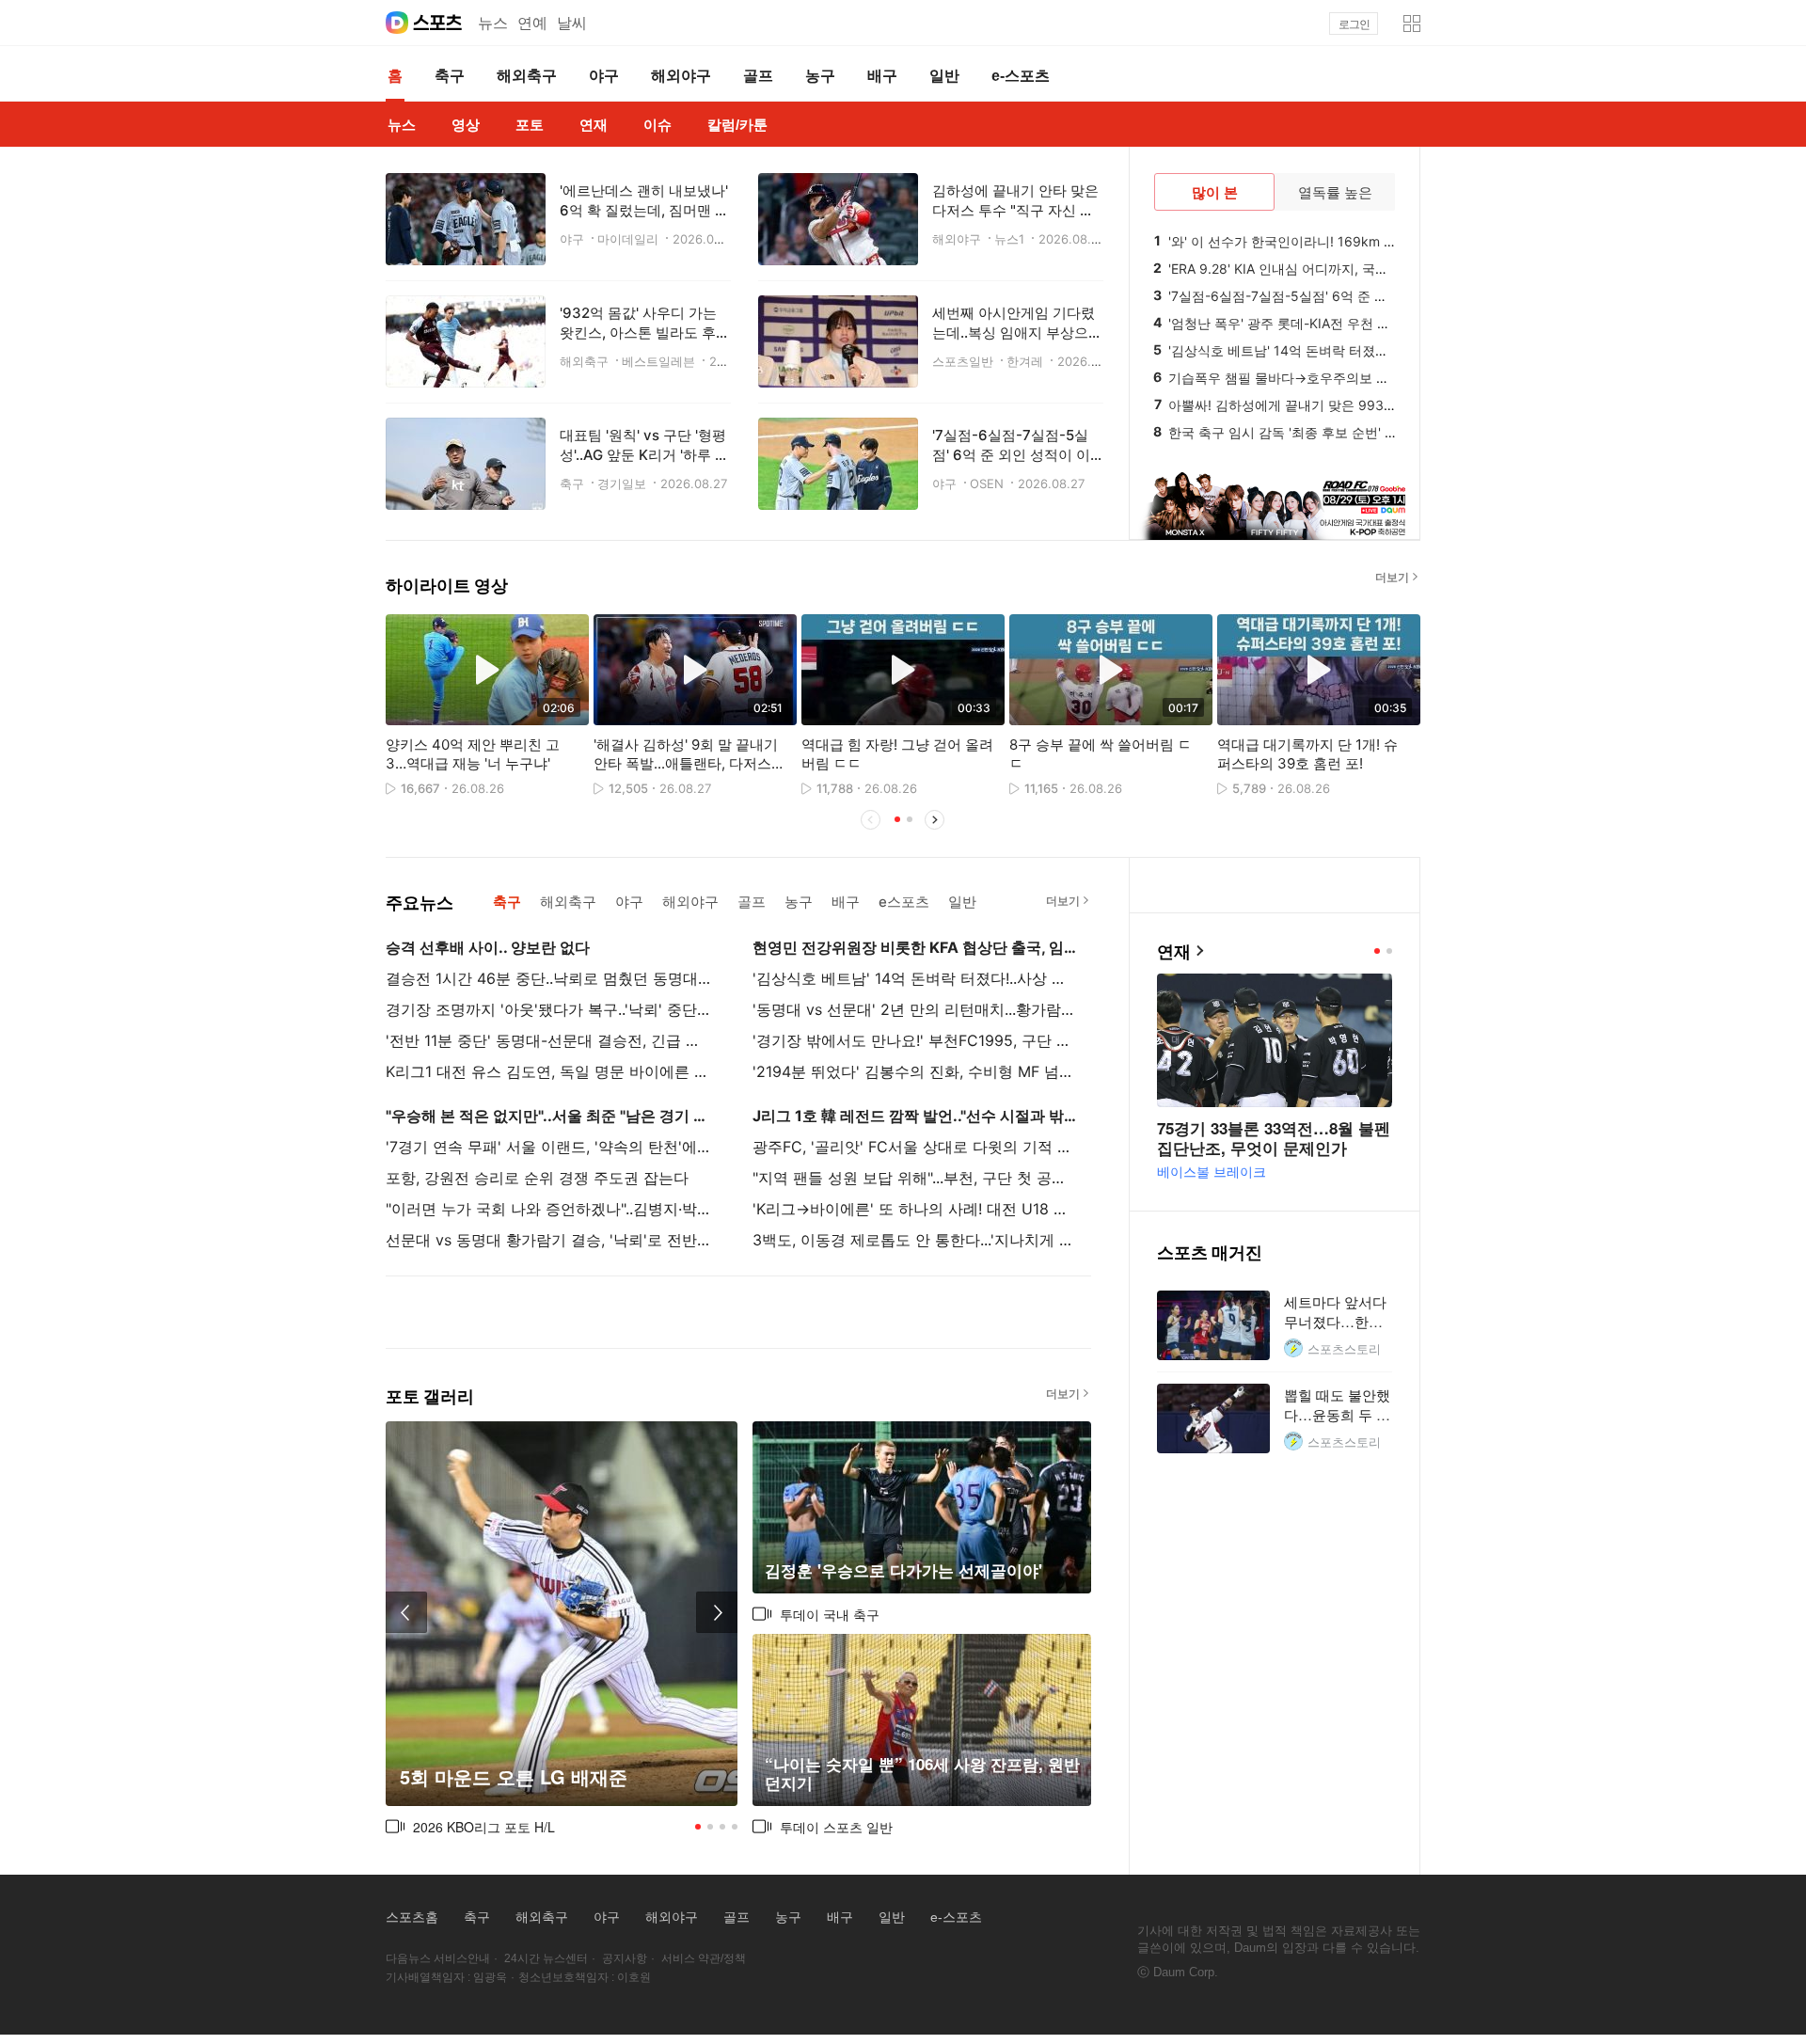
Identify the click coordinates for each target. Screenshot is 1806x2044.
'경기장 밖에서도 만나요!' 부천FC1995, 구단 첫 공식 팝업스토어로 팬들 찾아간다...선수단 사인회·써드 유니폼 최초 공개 (915, 1040)
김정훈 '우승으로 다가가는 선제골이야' (903, 1570)
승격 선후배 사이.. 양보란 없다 (488, 947)
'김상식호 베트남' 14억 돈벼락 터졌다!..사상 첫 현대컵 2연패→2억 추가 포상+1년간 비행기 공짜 (915, 978)
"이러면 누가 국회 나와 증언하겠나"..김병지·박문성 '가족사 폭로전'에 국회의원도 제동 (548, 1209)
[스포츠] (438, 23)
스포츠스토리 (1344, 1348)
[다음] (1420, 722)
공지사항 (625, 1958)
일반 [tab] (962, 902)
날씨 (572, 23)
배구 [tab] (846, 902)
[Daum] (397, 23)
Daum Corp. (1186, 1972)
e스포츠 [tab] (904, 902)
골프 (737, 1917)
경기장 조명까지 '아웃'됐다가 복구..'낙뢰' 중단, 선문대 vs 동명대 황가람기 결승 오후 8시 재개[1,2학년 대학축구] (548, 1009)
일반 (892, 1917)
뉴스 (493, 23)
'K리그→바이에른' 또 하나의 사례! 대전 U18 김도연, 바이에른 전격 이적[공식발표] (915, 1209)
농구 (788, 1917)
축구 (477, 1917)
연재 (1174, 951)
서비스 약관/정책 (704, 1958)
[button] (1412, 24)
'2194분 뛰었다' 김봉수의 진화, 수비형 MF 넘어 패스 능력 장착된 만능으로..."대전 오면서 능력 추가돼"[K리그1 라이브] (915, 1071)
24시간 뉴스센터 (546, 1958)
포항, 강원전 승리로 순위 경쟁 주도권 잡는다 (537, 1178)
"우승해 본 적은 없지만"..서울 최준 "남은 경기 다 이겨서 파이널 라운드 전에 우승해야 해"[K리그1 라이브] (548, 1116)
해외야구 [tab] (690, 902)
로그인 (1354, 24)
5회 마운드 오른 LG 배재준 (514, 1777)
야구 (607, 1917)
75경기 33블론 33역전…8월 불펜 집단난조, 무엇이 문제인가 (1274, 1138)
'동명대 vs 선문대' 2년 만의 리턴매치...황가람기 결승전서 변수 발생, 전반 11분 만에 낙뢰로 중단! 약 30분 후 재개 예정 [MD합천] (915, 1009)
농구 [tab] (799, 902)
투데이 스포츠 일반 (836, 1827)
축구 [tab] (507, 902)
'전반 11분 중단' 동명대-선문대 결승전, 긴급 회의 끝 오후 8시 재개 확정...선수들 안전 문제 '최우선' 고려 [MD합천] (548, 1040)
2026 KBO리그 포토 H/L (484, 1827)
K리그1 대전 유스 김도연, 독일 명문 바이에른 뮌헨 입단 (548, 1071)
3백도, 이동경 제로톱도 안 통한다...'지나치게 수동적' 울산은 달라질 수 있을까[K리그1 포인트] (915, 1240)
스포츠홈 (412, 1917)
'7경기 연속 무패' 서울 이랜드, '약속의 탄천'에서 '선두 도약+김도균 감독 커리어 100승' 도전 (548, 1147)
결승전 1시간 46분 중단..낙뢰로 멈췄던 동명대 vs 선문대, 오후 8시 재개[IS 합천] (548, 978)
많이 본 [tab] (1215, 192)
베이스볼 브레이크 (1212, 1171)
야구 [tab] (629, 902)
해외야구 (672, 1917)
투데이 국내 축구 (830, 1614)
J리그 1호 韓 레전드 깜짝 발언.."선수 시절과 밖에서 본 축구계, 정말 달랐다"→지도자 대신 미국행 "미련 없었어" (915, 1116)
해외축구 (542, 1917)
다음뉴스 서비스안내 (438, 1958)
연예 (532, 23)
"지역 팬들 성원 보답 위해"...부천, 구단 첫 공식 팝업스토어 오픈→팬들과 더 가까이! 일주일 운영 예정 (915, 1178)
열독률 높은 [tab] (1335, 192)
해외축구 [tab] (568, 902)
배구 (840, 1917)
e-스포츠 (956, 1917)
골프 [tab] (752, 902)
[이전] (406, 1612)
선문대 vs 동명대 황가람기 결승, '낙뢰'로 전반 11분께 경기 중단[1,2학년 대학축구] (548, 1240)
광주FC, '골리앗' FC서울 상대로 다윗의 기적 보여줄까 (915, 1147)
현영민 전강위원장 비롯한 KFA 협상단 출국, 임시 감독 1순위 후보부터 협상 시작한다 (915, 947)
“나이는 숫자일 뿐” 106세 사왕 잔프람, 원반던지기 (922, 1774)
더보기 (1392, 577)
